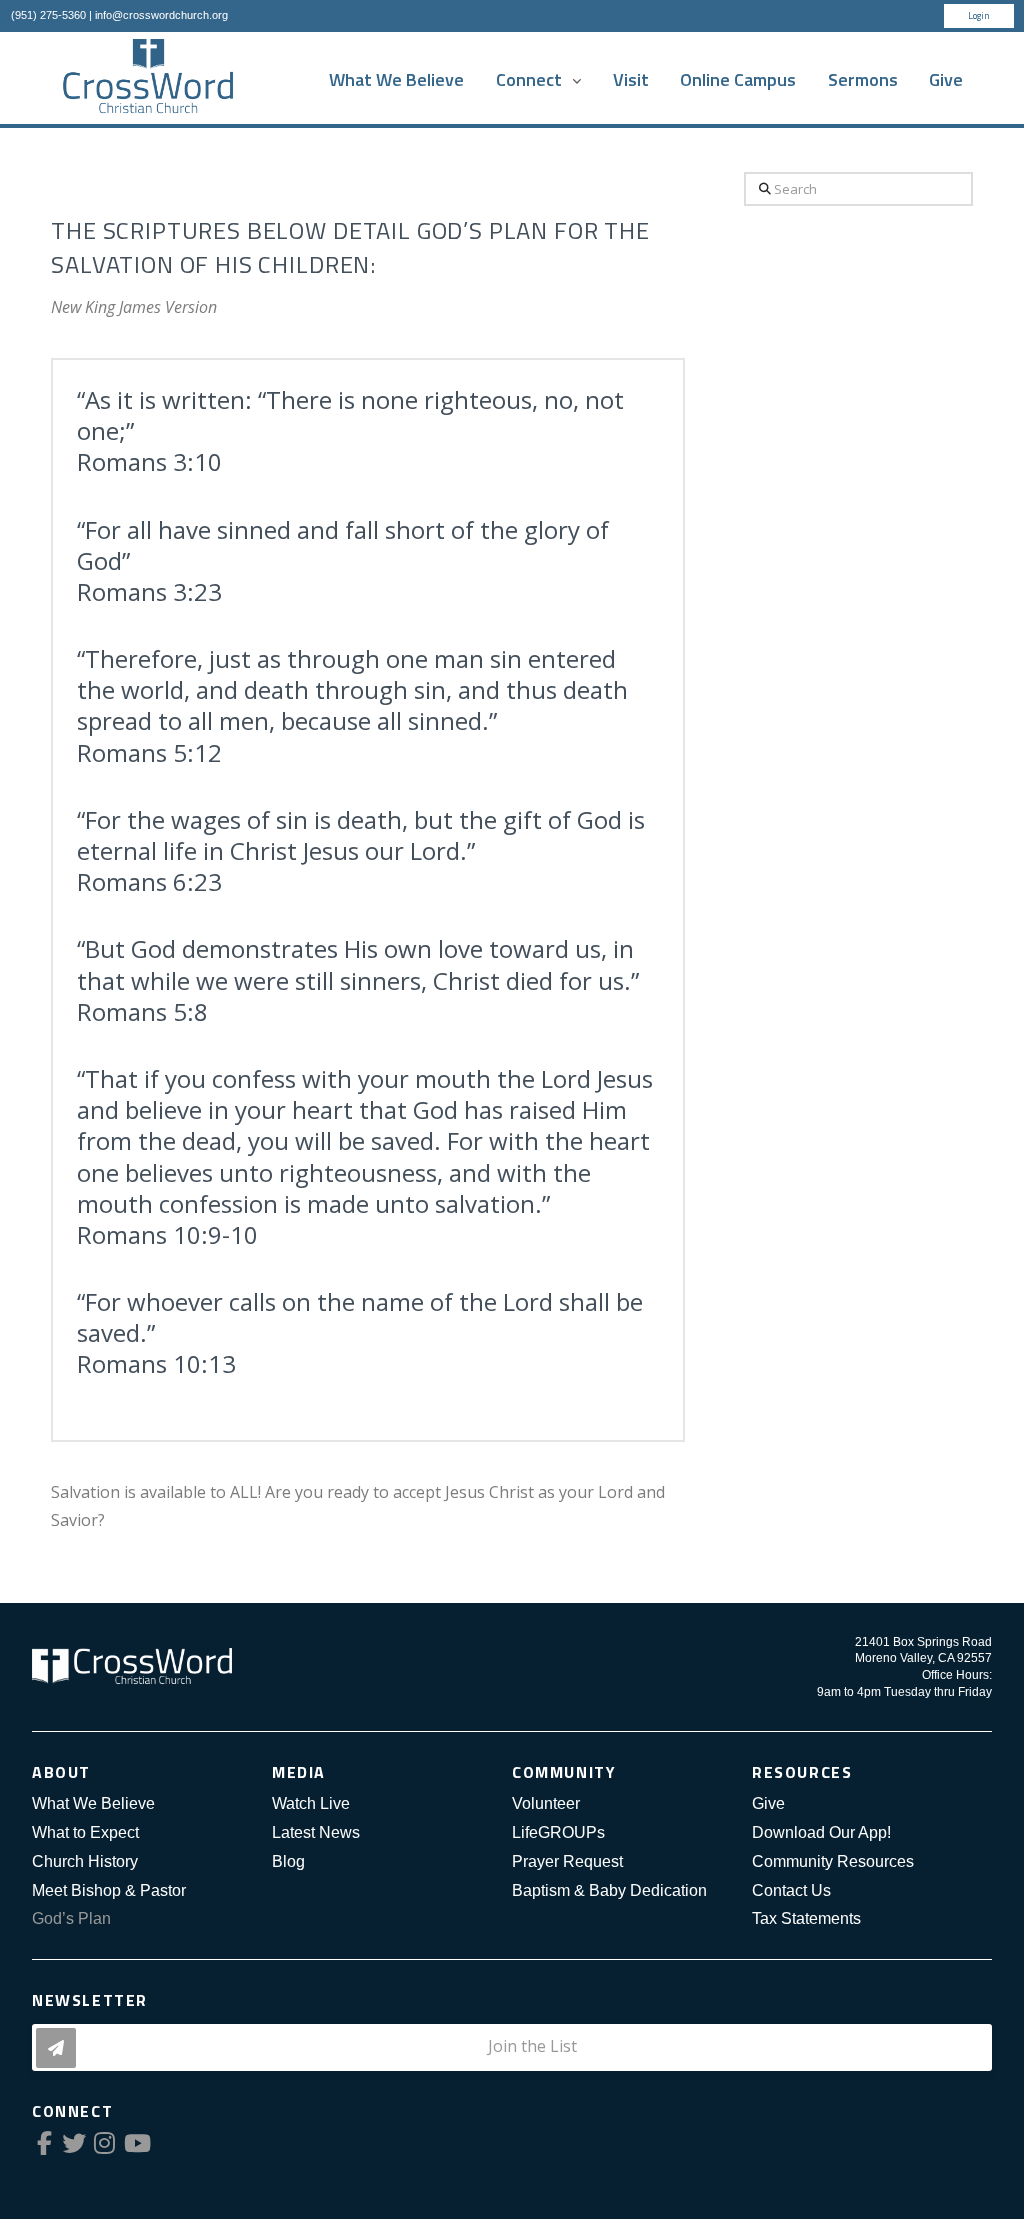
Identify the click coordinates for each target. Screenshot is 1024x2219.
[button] (512, 2047)
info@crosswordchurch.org (161, 15)
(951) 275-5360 (48, 15)
